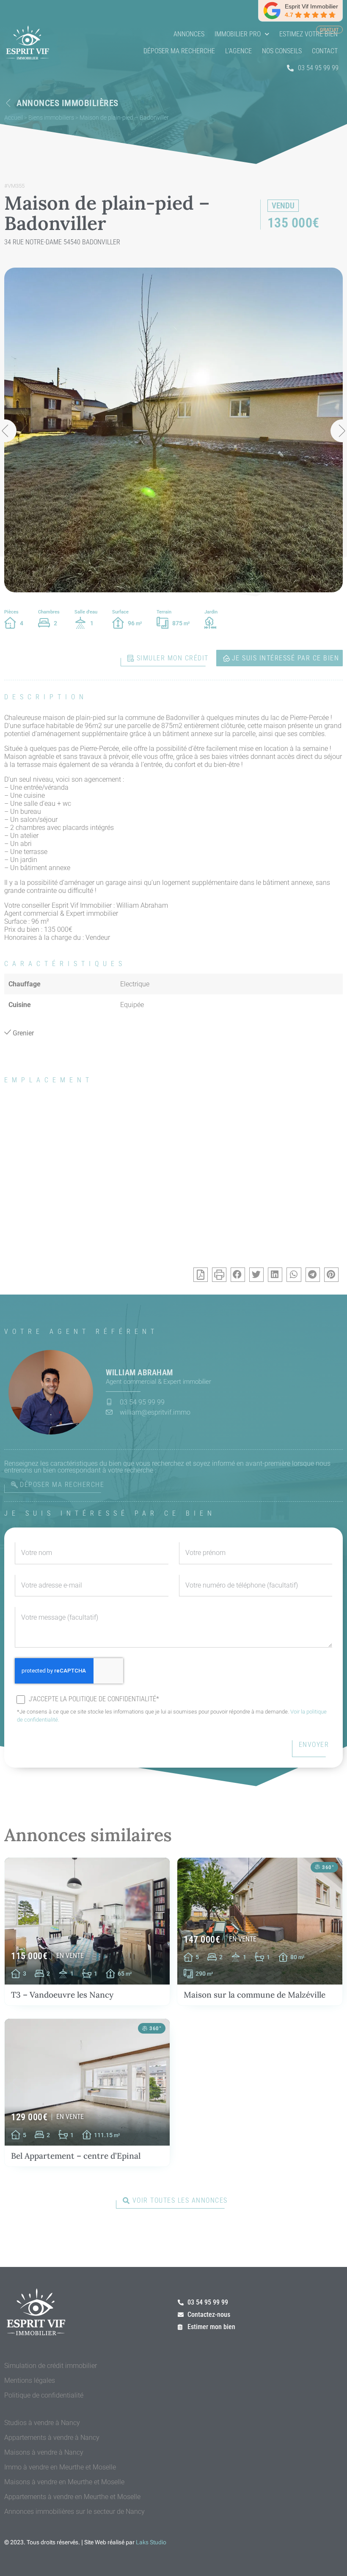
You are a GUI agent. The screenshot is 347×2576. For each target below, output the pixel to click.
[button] (238, 1275)
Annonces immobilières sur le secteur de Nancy (74, 2512)
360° (328, 1867)
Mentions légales (30, 2380)
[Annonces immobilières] (8, 103)
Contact (325, 51)
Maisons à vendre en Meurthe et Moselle (64, 2482)
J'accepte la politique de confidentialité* (94, 1699)
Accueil (14, 118)
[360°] (317, 1867)
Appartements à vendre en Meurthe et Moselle (72, 2497)
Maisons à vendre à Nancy (44, 2452)
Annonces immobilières (67, 103)
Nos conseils (282, 51)
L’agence (238, 51)
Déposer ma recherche (179, 51)
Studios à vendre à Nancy (42, 2423)
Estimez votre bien (308, 34)
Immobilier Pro (238, 34)
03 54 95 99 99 (318, 68)
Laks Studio (151, 2542)
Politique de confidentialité (44, 2395)
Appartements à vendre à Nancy (52, 2438)
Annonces (189, 34)
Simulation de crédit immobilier (51, 2366)
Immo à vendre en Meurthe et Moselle (60, 2467)
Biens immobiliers (51, 118)
